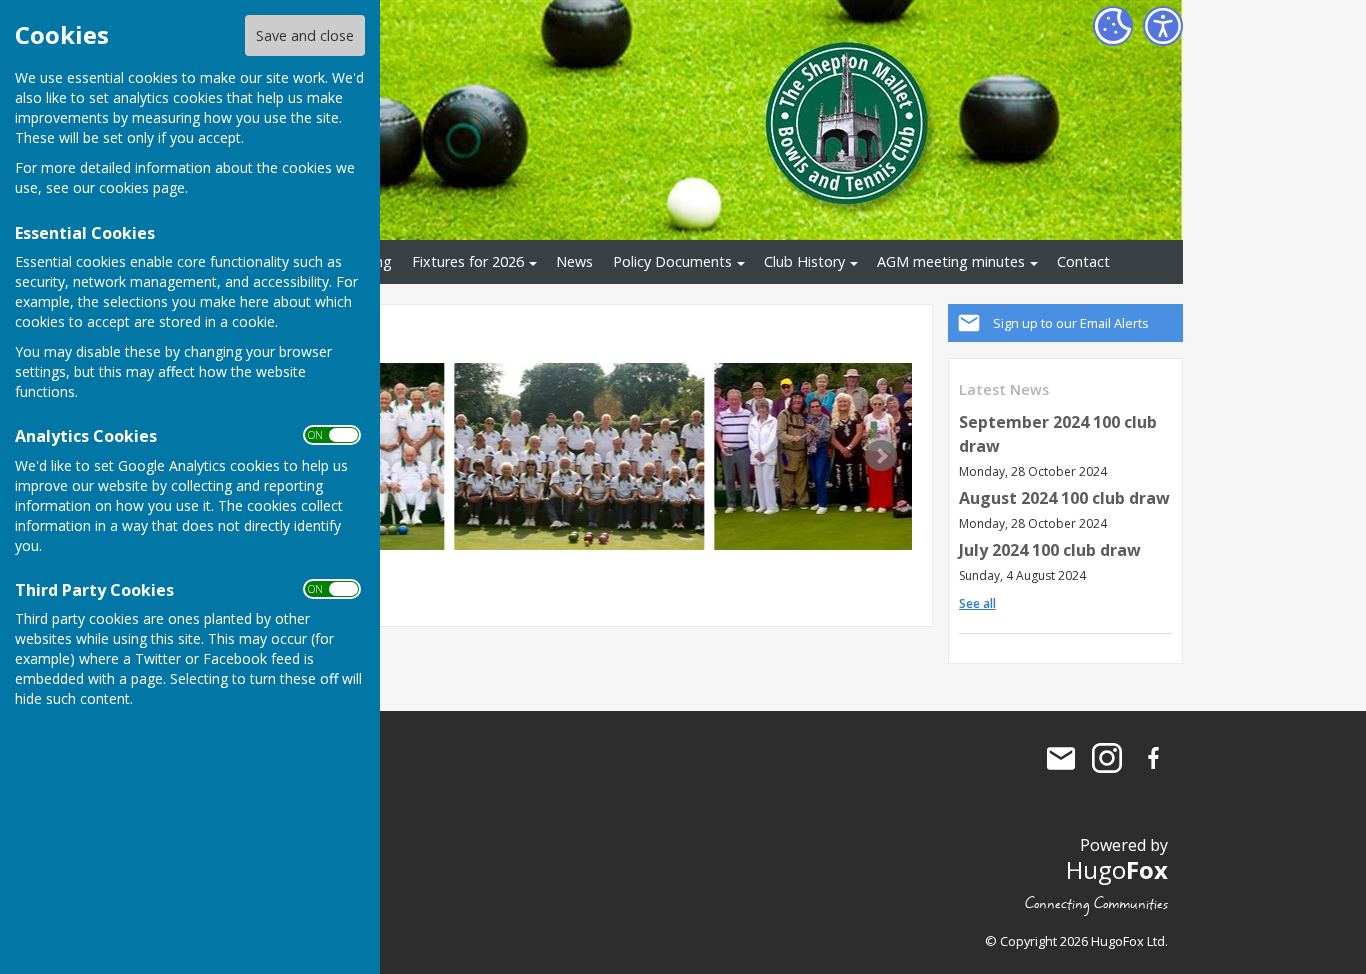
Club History (804, 261)
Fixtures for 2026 (468, 261)
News (574, 261)
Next (881, 456)
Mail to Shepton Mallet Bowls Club (1061, 758)
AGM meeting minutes (951, 261)
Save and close (305, 35)
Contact (1083, 261)
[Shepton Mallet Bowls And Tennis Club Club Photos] (579, 456)
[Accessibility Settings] (1163, 26)
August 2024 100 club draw (1064, 498)
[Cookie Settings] (1113, 26)
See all (977, 603)
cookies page (142, 187)
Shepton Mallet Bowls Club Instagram (1107, 758)
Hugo (1117, 869)
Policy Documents (672, 261)
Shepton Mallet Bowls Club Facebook (1153, 758)
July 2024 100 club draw (1050, 550)
